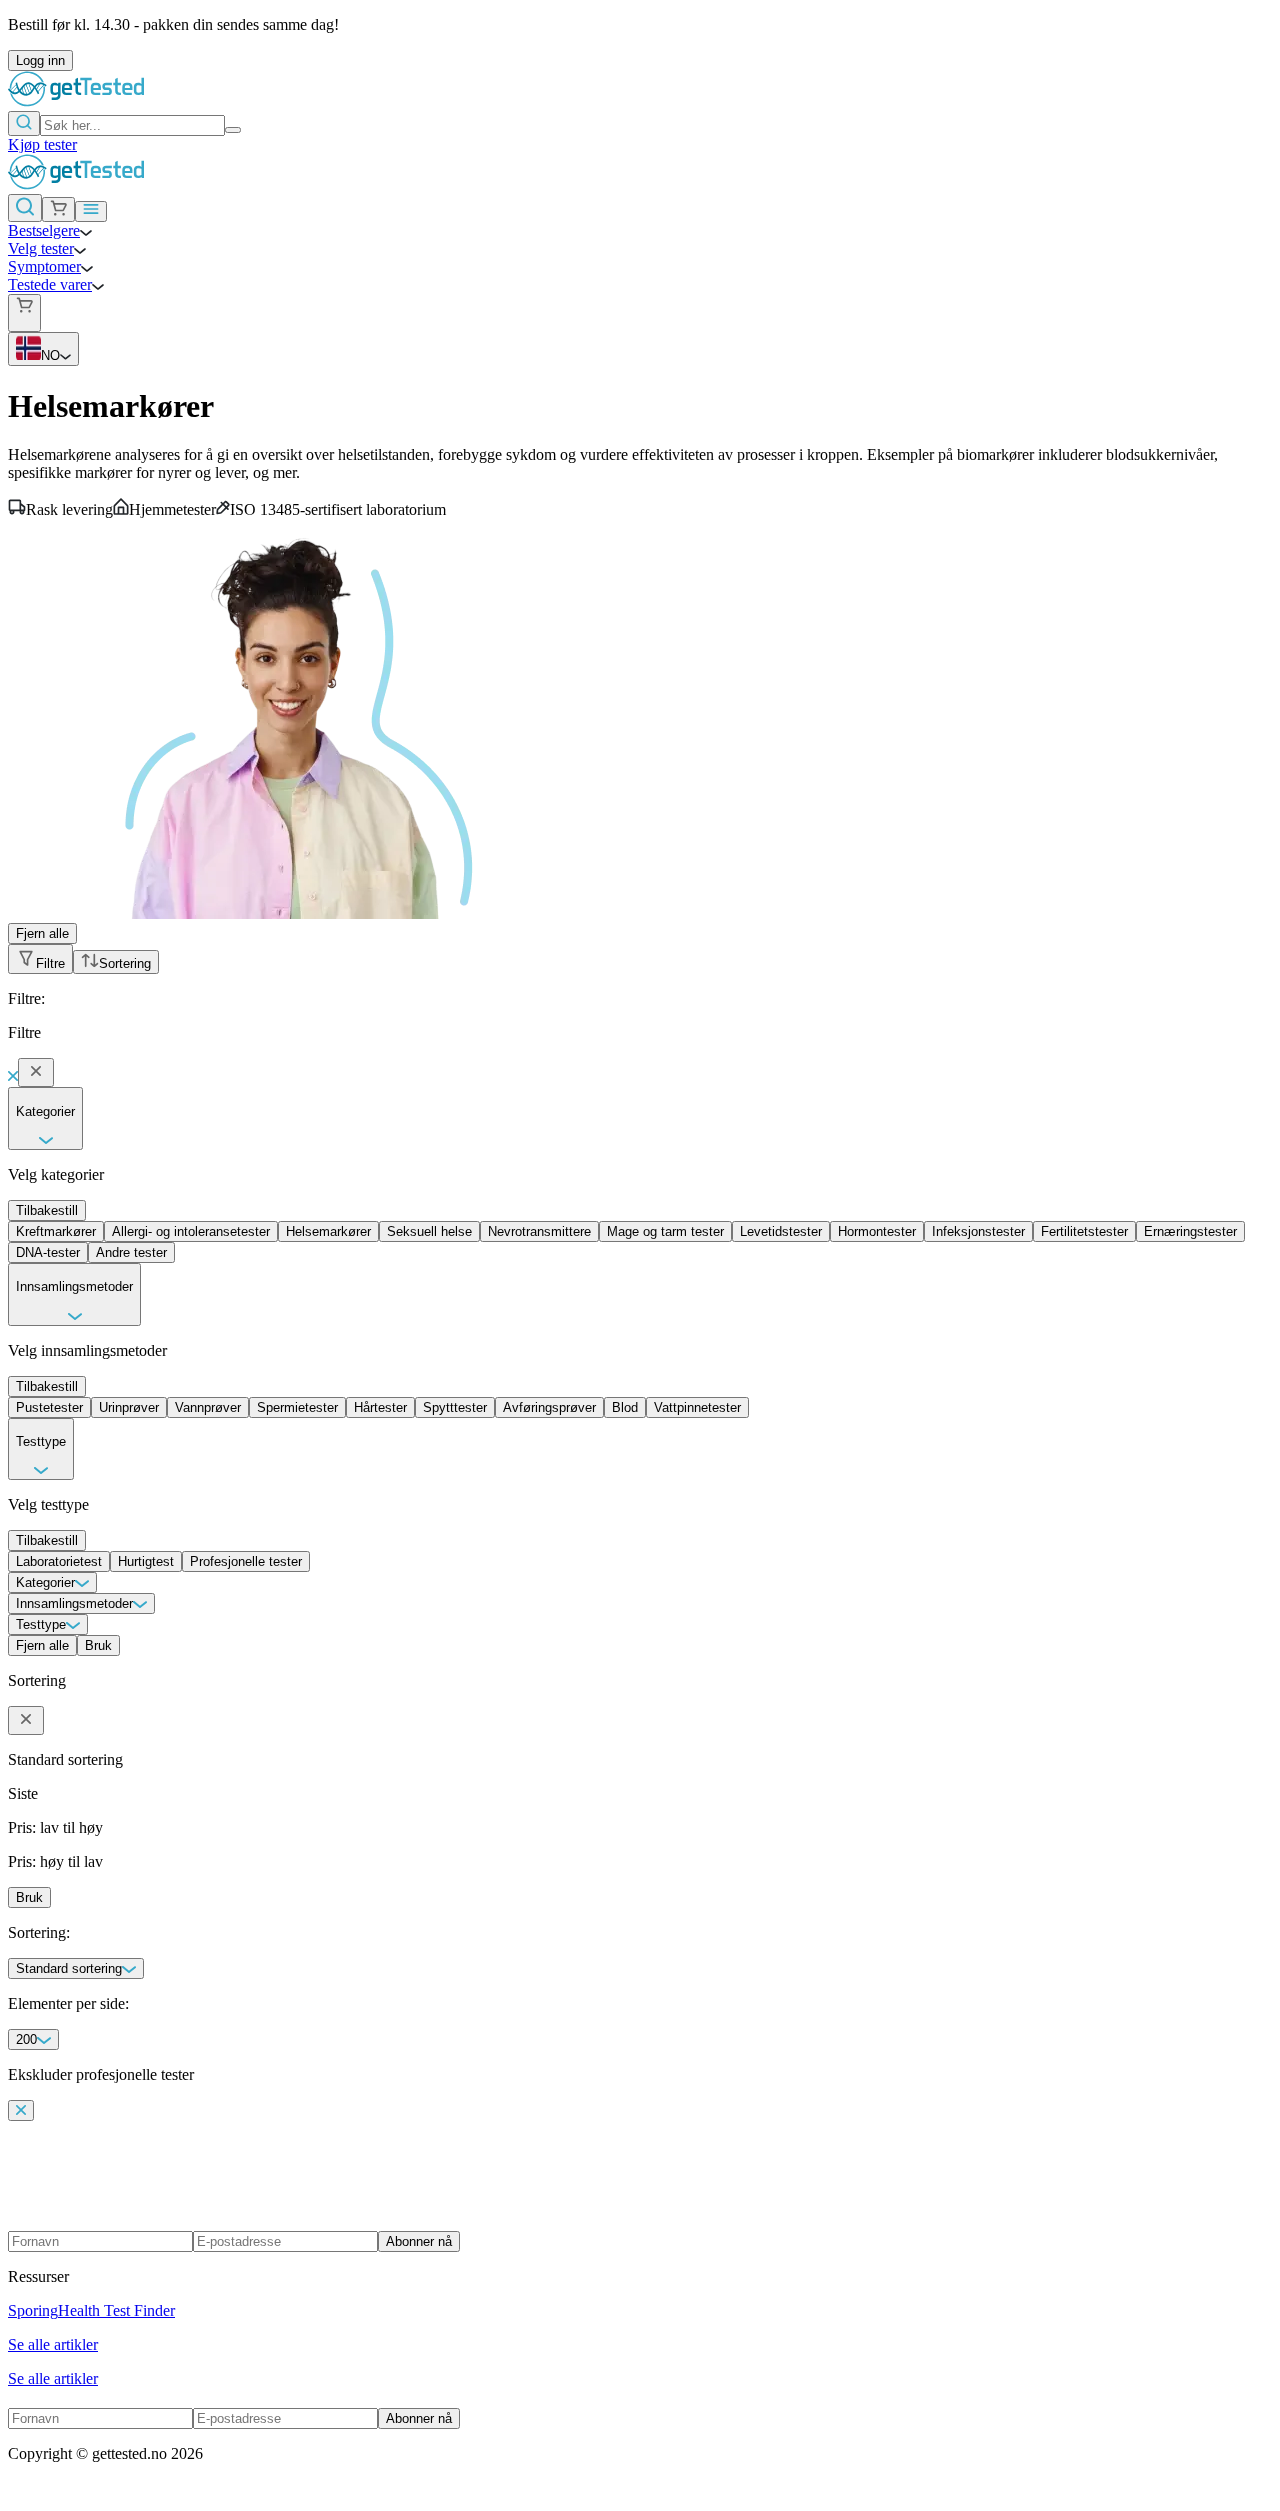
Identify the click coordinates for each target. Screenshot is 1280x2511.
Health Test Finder (116, 2310)
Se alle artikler (53, 2344)
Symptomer (44, 266)
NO (50, 355)
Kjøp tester (42, 144)
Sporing (33, 2310)
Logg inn (40, 60)
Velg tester (41, 248)
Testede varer (50, 284)
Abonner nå (419, 2241)
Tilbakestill (47, 1210)
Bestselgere (44, 230)
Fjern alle (42, 933)
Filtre (50, 963)
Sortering (125, 963)
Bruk (98, 1645)
